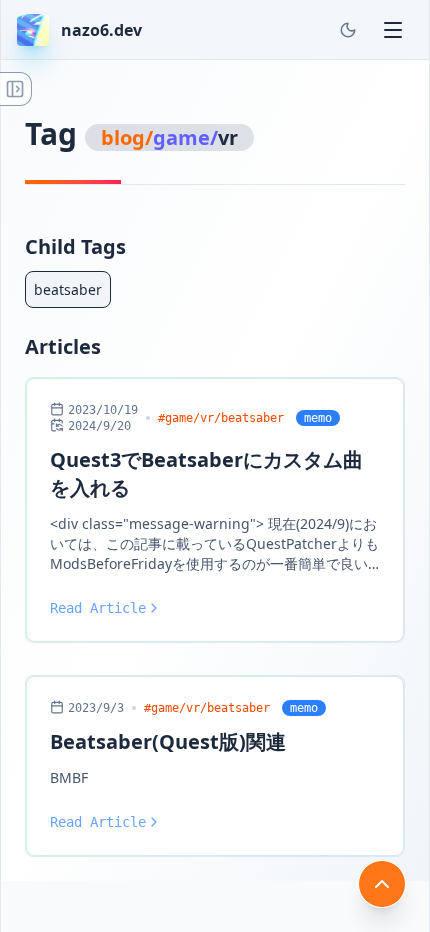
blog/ (127, 137)
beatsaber (68, 289)
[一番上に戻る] (382, 884)
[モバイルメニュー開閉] (393, 30)
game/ (185, 137)
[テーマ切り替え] (348, 30)
